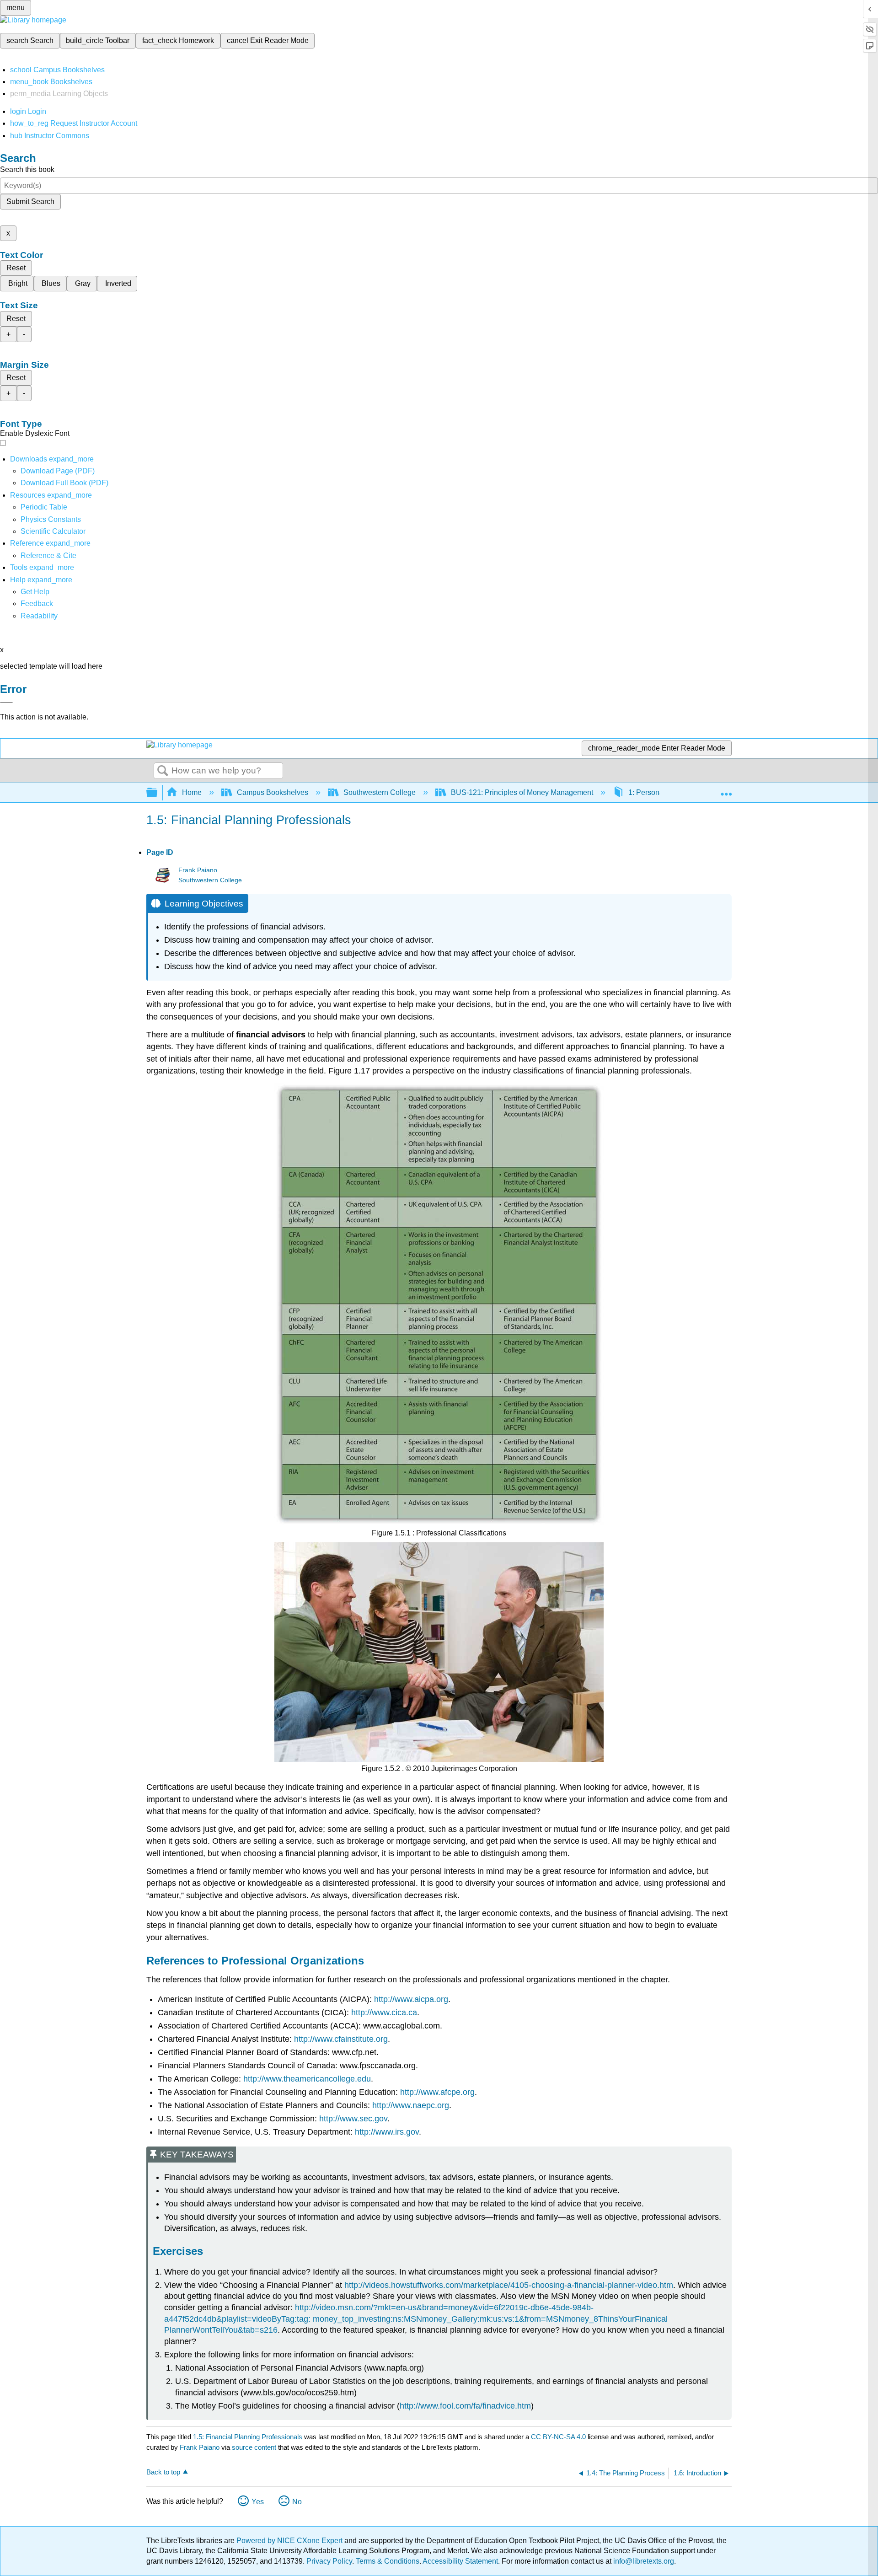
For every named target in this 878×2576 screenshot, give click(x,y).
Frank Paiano (198, 870)
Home (192, 792)
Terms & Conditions (388, 2561)
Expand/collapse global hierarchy (158, 793)
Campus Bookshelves (273, 792)
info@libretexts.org (643, 2561)
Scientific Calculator (53, 531)
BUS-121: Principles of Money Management (522, 792)
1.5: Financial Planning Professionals (248, 2437)
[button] (37, 604)
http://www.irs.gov (387, 2132)
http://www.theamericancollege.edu (307, 2079)
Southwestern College (380, 792)
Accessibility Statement (460, 2561)
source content (254, 2447)
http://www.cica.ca (384, 2012)
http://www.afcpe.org (437, 2092)
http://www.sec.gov (353, 2119)
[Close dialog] (6, 703)
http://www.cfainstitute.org (341, 2039)
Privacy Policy (329, 2561)
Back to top (163, 2472)
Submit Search (30, 201)
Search (163, 771)
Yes (258, 2502)
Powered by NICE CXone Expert (290, 2541)
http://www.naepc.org (411, 2105)
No (297, 2502)
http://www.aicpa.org (411, 1999)
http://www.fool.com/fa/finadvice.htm (465, 2406)
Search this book (27, 169)
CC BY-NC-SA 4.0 (558, 2437)
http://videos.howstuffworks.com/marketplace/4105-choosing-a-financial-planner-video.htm (509, 2285)
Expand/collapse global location (726, 790)
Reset (16, 268)
